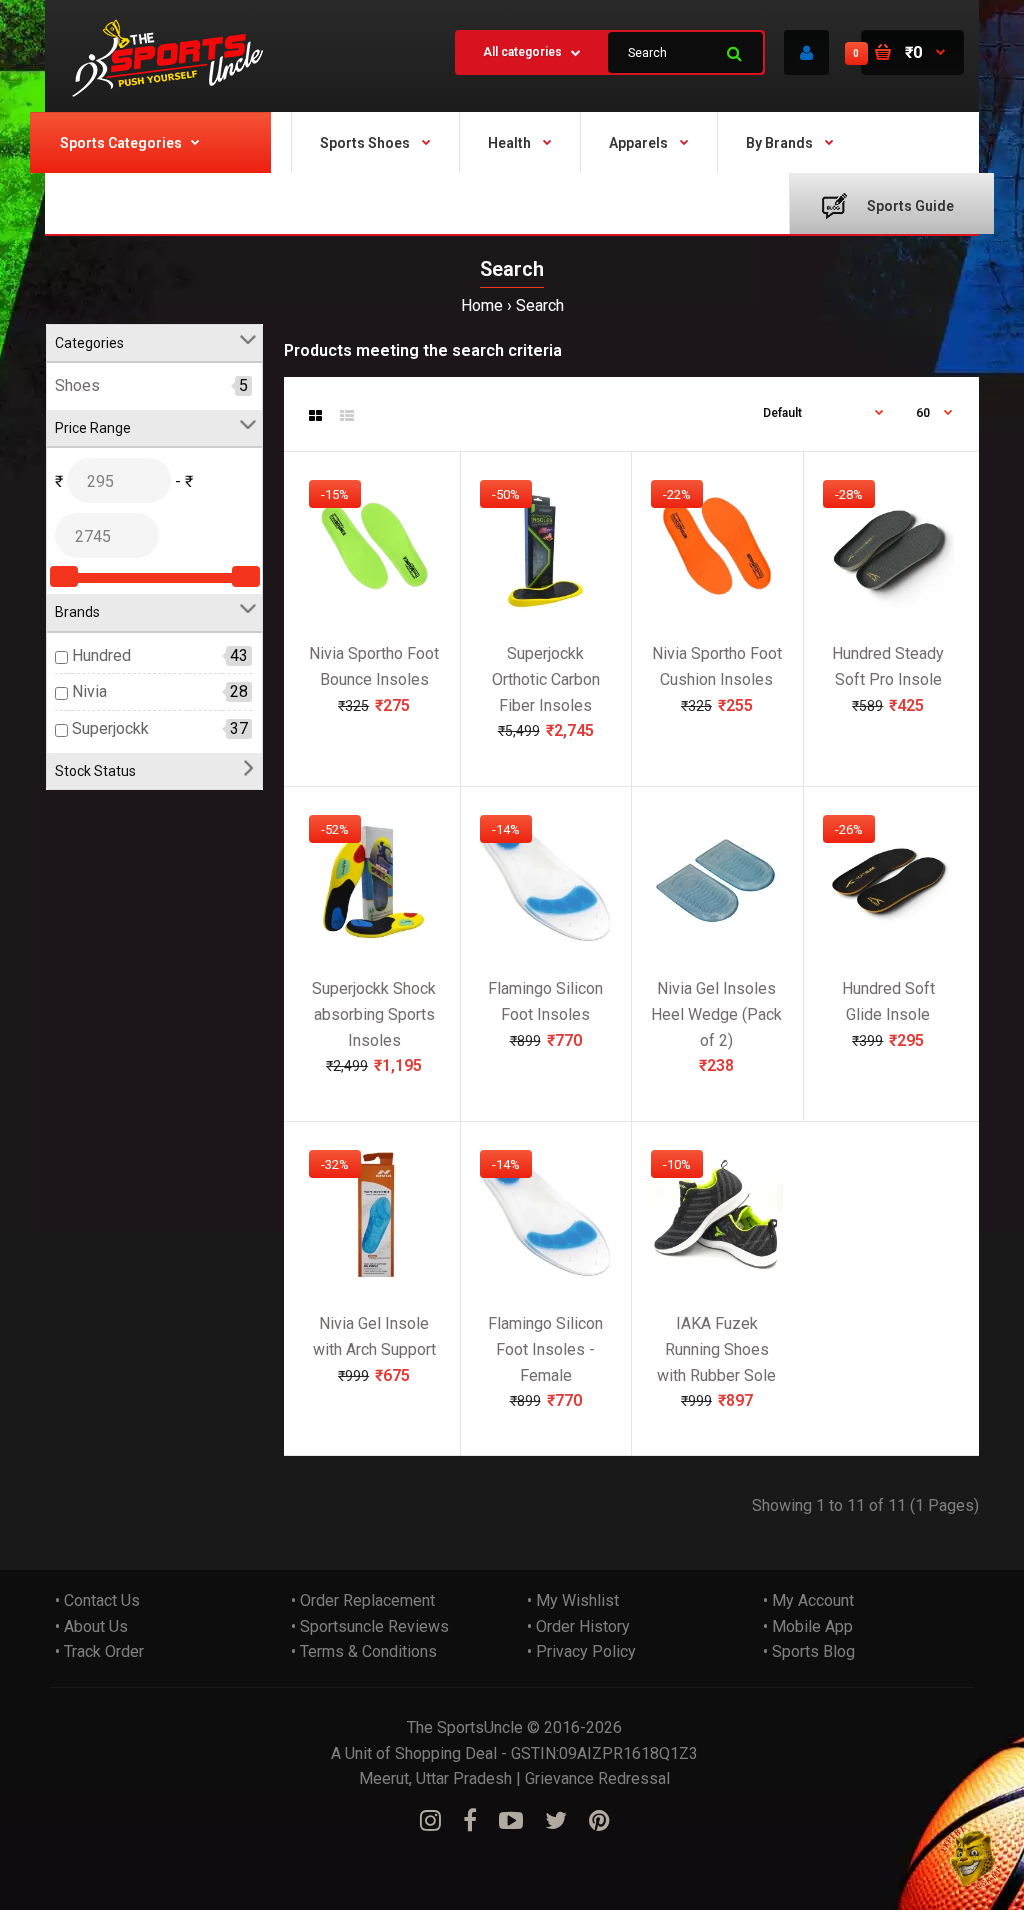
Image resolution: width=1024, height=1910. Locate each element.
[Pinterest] (599, 1821)
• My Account (808, 1600)
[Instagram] (430, 1821)
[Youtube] (511, 1821)
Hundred (101, 655)
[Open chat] (971, 1857)
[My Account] (806, 52)
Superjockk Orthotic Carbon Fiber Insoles (546, 680)
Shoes (77, 386)
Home (482, 305)
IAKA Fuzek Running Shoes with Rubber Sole (716, 1350)
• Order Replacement (363, 1600)
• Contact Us (97, 1600)
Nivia (89, 692)
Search (540, 305)
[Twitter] (556, 1821)
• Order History (578, 1626)
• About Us (91, 1626)
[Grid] (315, 416)
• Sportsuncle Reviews (370, 1626)
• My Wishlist (573, 1600)
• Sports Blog (809, 1651)
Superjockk (110, 728)
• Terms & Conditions (364, 1651)
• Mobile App (808, 1626)
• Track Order (99, 1651)
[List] (347, 416)
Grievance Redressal (597, 1778)
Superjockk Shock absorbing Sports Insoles (374, 1015)
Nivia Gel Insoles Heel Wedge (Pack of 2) (716, 1015)
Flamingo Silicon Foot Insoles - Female (545, 1350)
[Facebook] (470, 1821)
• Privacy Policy (581, 1651)
